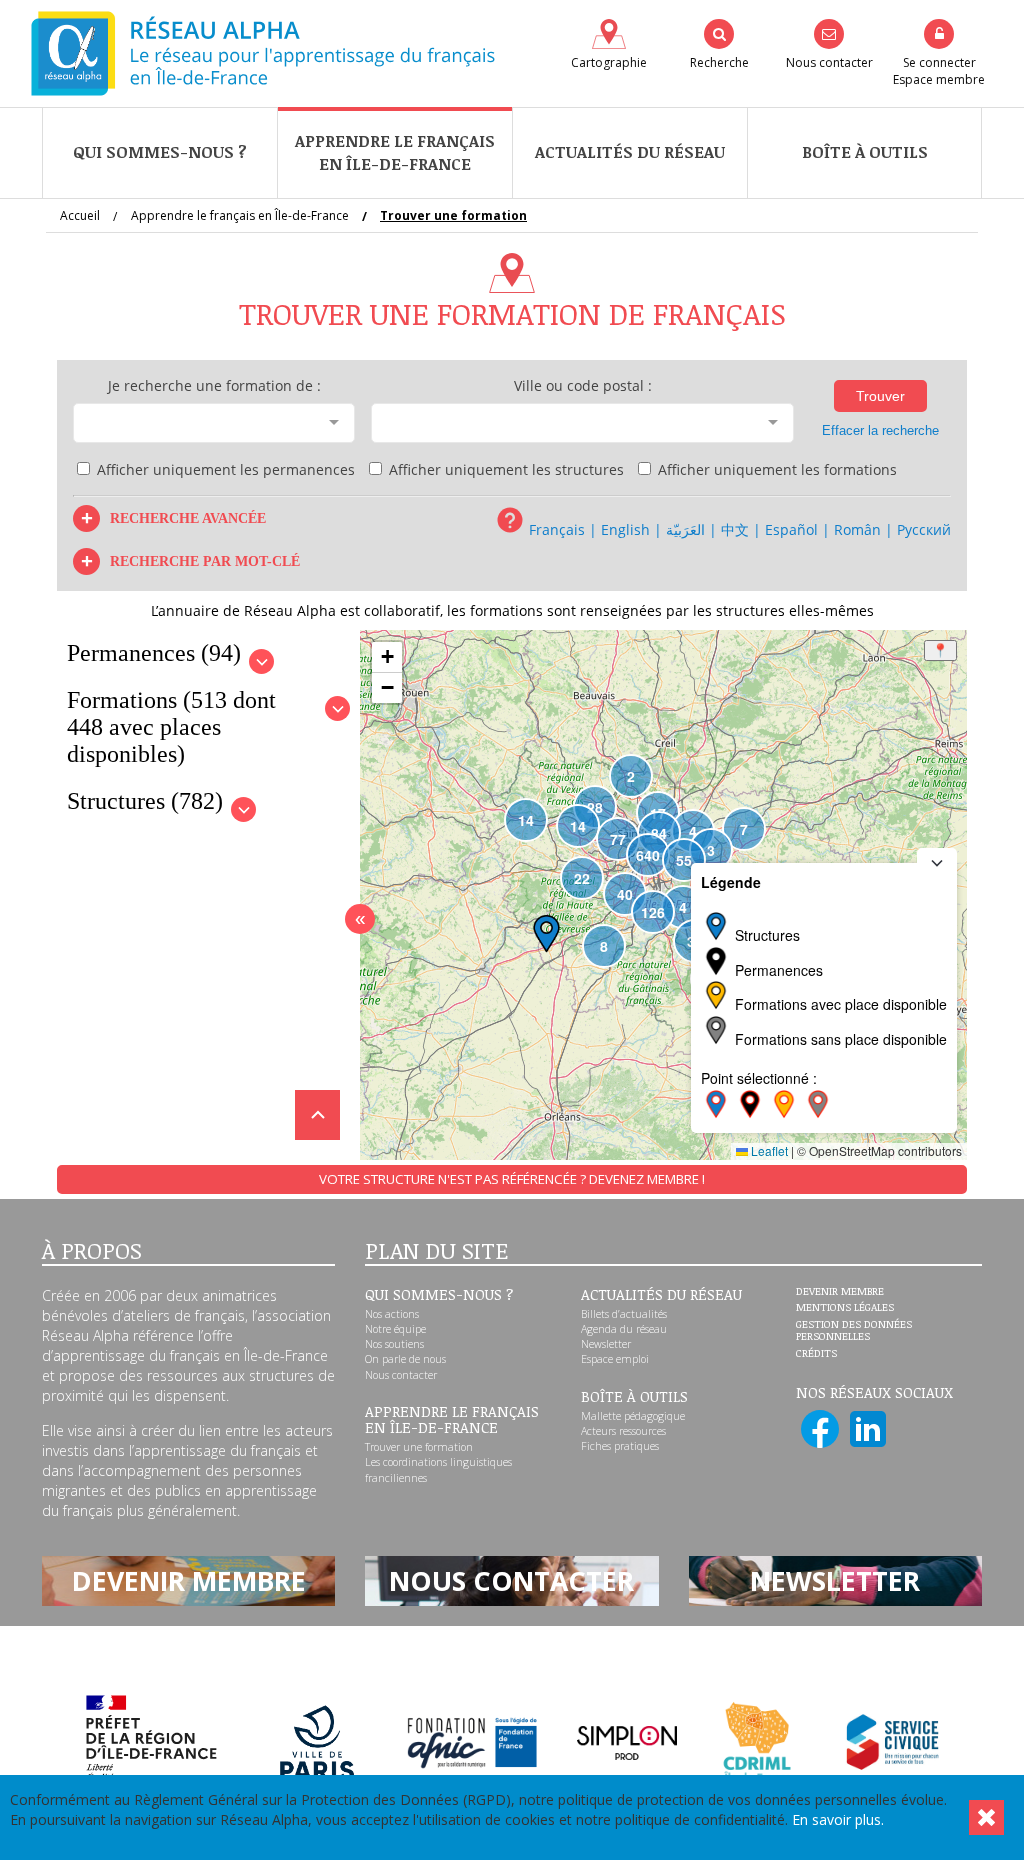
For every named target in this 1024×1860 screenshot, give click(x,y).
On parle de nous (405, 1359)
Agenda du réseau (624, 1329)
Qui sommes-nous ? (160, 152)
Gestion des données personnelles (854, 1330)
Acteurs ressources (623, 1431)
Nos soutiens (394, 1344)
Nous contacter (401, 1375)
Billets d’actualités (624, 1314)
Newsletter (606, 1344)
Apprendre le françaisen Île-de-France (395, 152)
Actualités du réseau (630, 152)
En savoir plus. (838, 1819)
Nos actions (392, 1314)
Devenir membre (840, 1292)
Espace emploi (615, 1359)
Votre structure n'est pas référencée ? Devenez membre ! (512, 1179)
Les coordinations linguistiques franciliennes (438, 1469)
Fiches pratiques (620, 1446)
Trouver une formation (419, 1447)
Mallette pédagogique (633, 1416)
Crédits (816, 1354)
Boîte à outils (865, 152)
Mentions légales (845, 1308)
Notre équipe (395, 1329)
